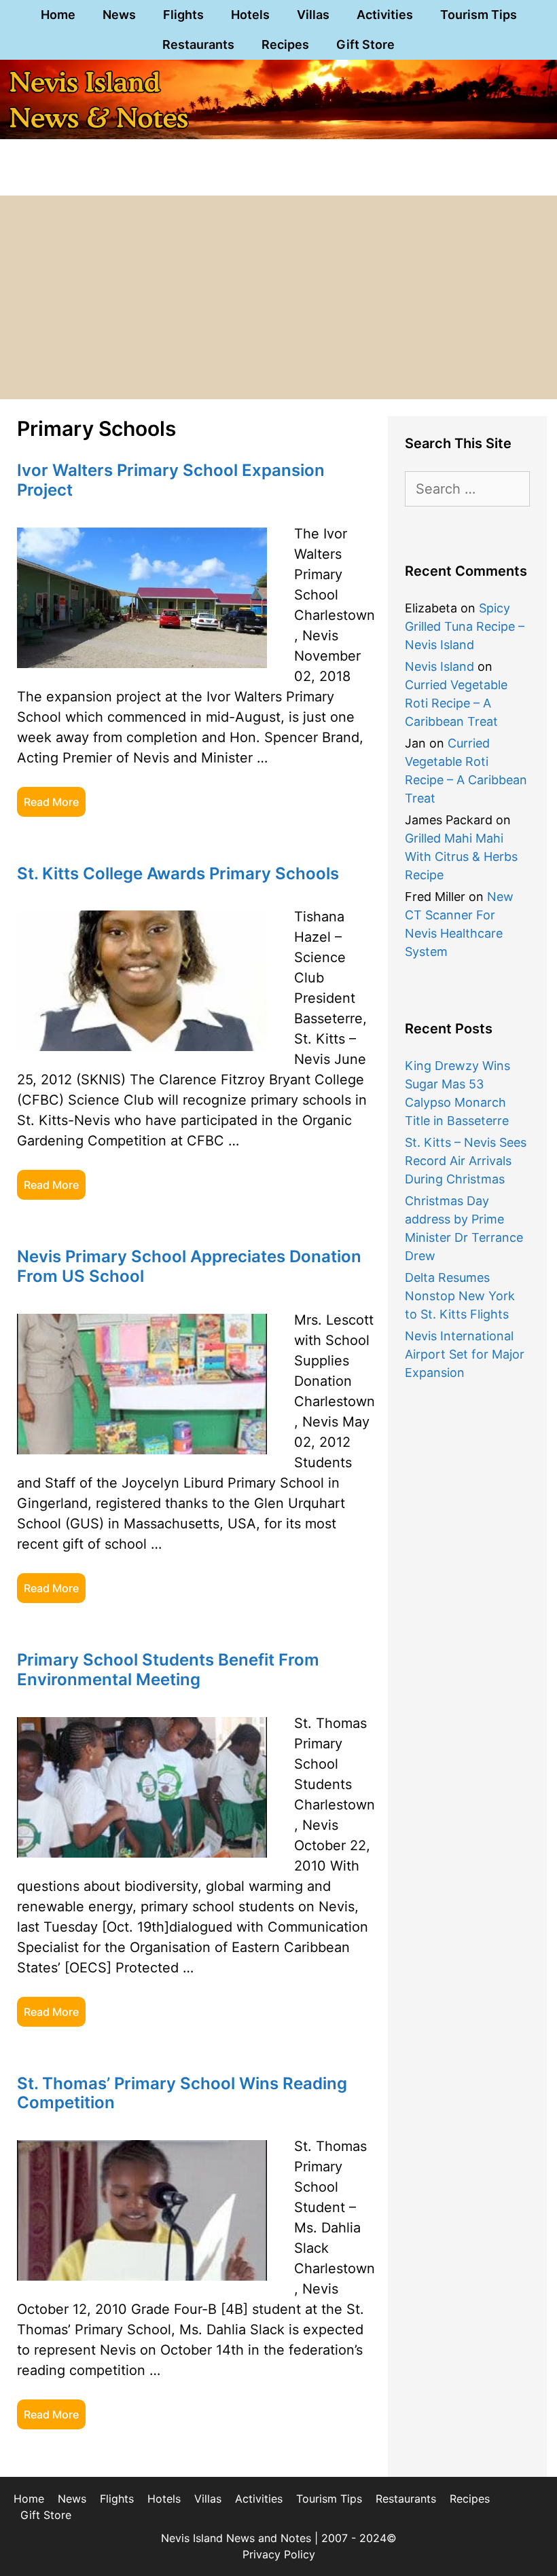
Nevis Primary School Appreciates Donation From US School (189, 1266)
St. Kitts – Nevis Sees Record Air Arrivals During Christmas (466, 1161)
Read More (51, 802)
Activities (385, 15)
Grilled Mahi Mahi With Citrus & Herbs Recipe (461, 857)
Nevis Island (439, 666)
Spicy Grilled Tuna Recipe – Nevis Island (465, 626)
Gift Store (365, 44)
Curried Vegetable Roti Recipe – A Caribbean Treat (456, 703)
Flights (183, 15)
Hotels (250, 15)
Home (58, 15)
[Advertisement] (278, 297)
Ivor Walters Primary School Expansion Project (171, 480)
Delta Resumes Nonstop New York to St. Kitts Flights (460, 1296)
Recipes (285, 44)
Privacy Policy (279, 2554)
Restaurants (198, 44)
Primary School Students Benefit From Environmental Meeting (168, 1670)
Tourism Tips (479, 15)
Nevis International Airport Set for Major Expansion (465, 1354)
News (119, 15)
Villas (313, 15)
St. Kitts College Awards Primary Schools (178, 873)
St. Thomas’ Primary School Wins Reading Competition (182, 2093)
